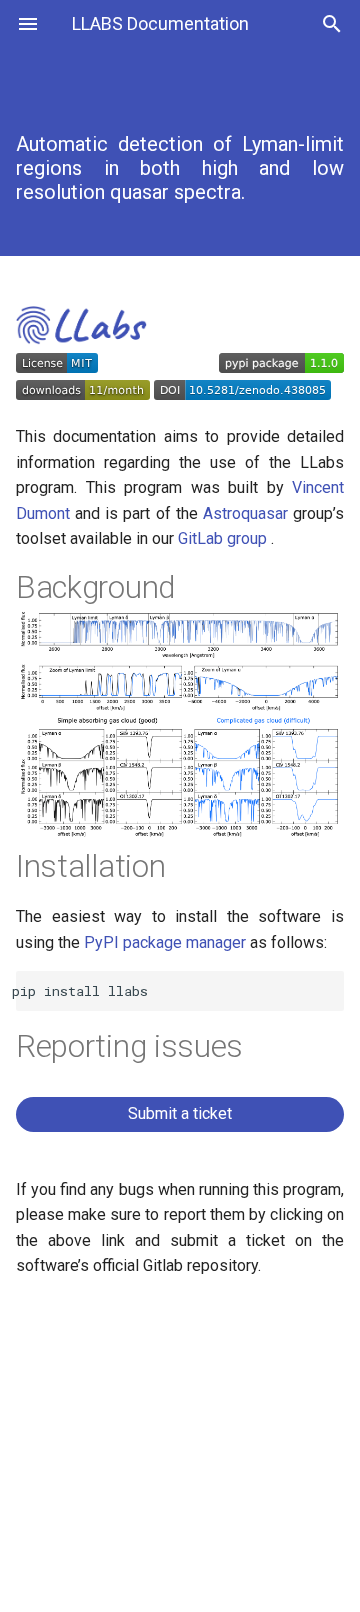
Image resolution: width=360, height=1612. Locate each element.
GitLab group (224, 538)
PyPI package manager (167, 942)
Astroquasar (248, 513)
